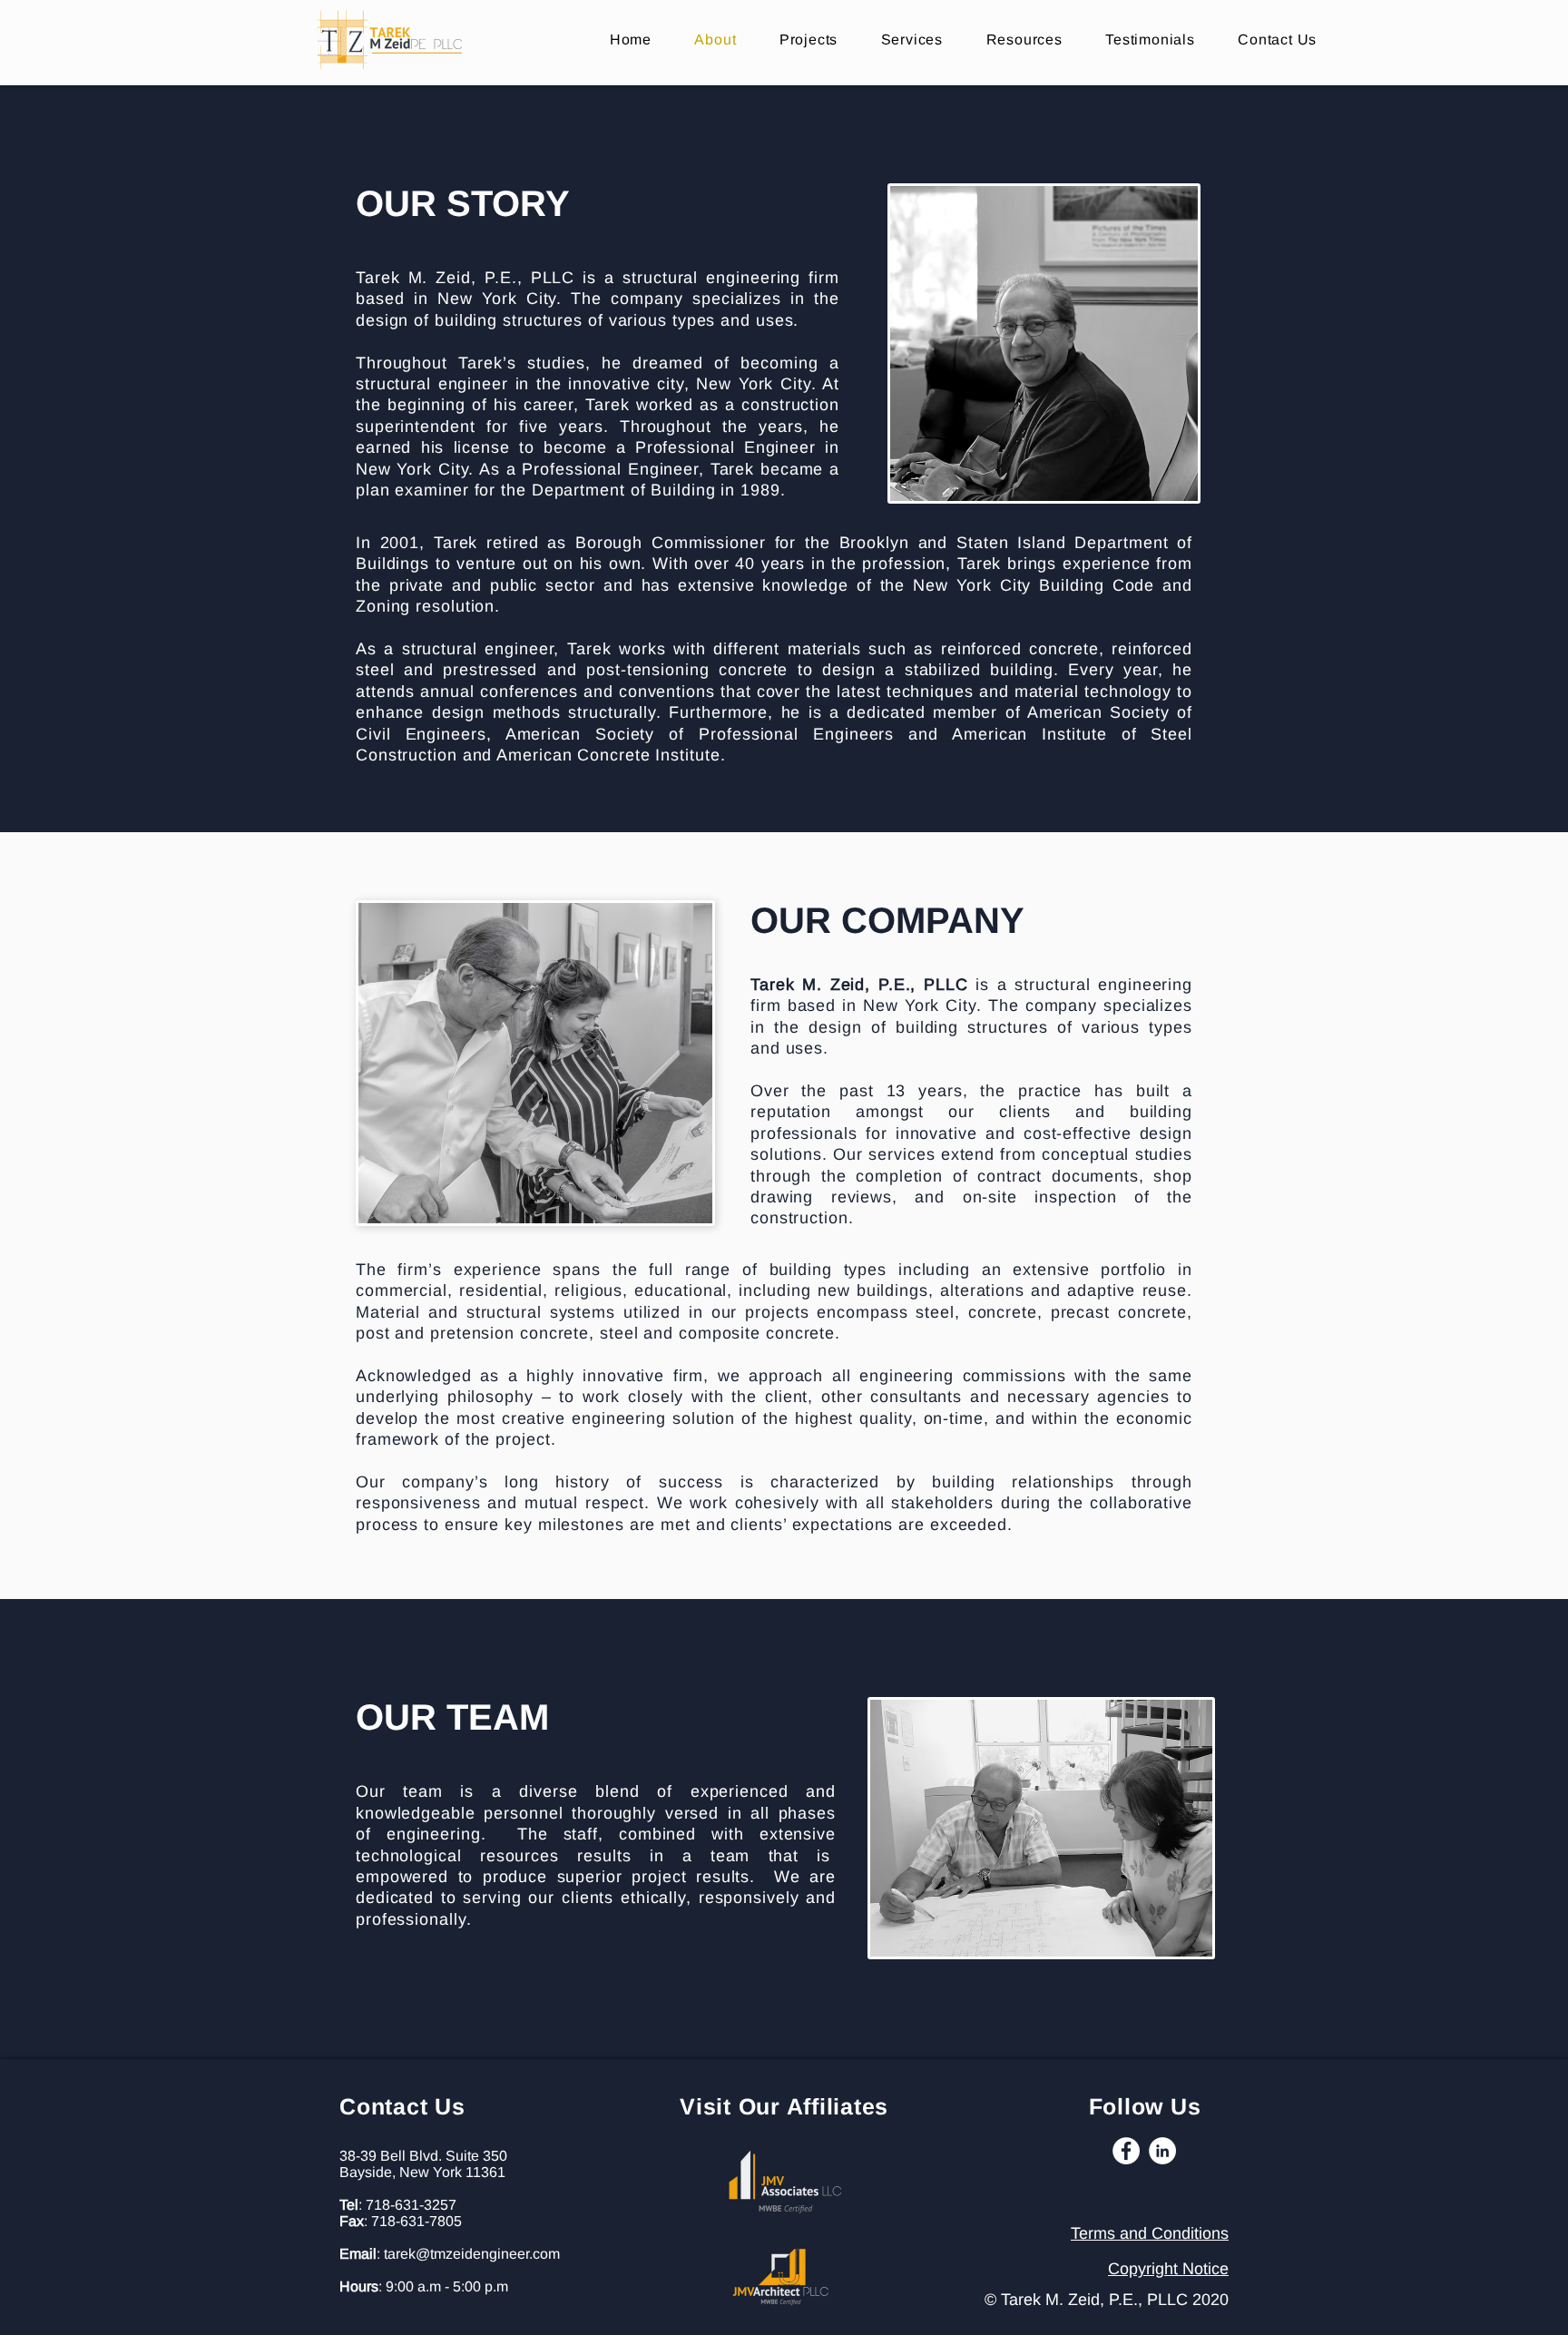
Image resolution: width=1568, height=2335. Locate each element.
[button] (1024, 40)
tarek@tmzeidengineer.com (472, 2254)
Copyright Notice (1168, 2269)
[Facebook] (1126, 2151)
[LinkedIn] (1162, 2151)
